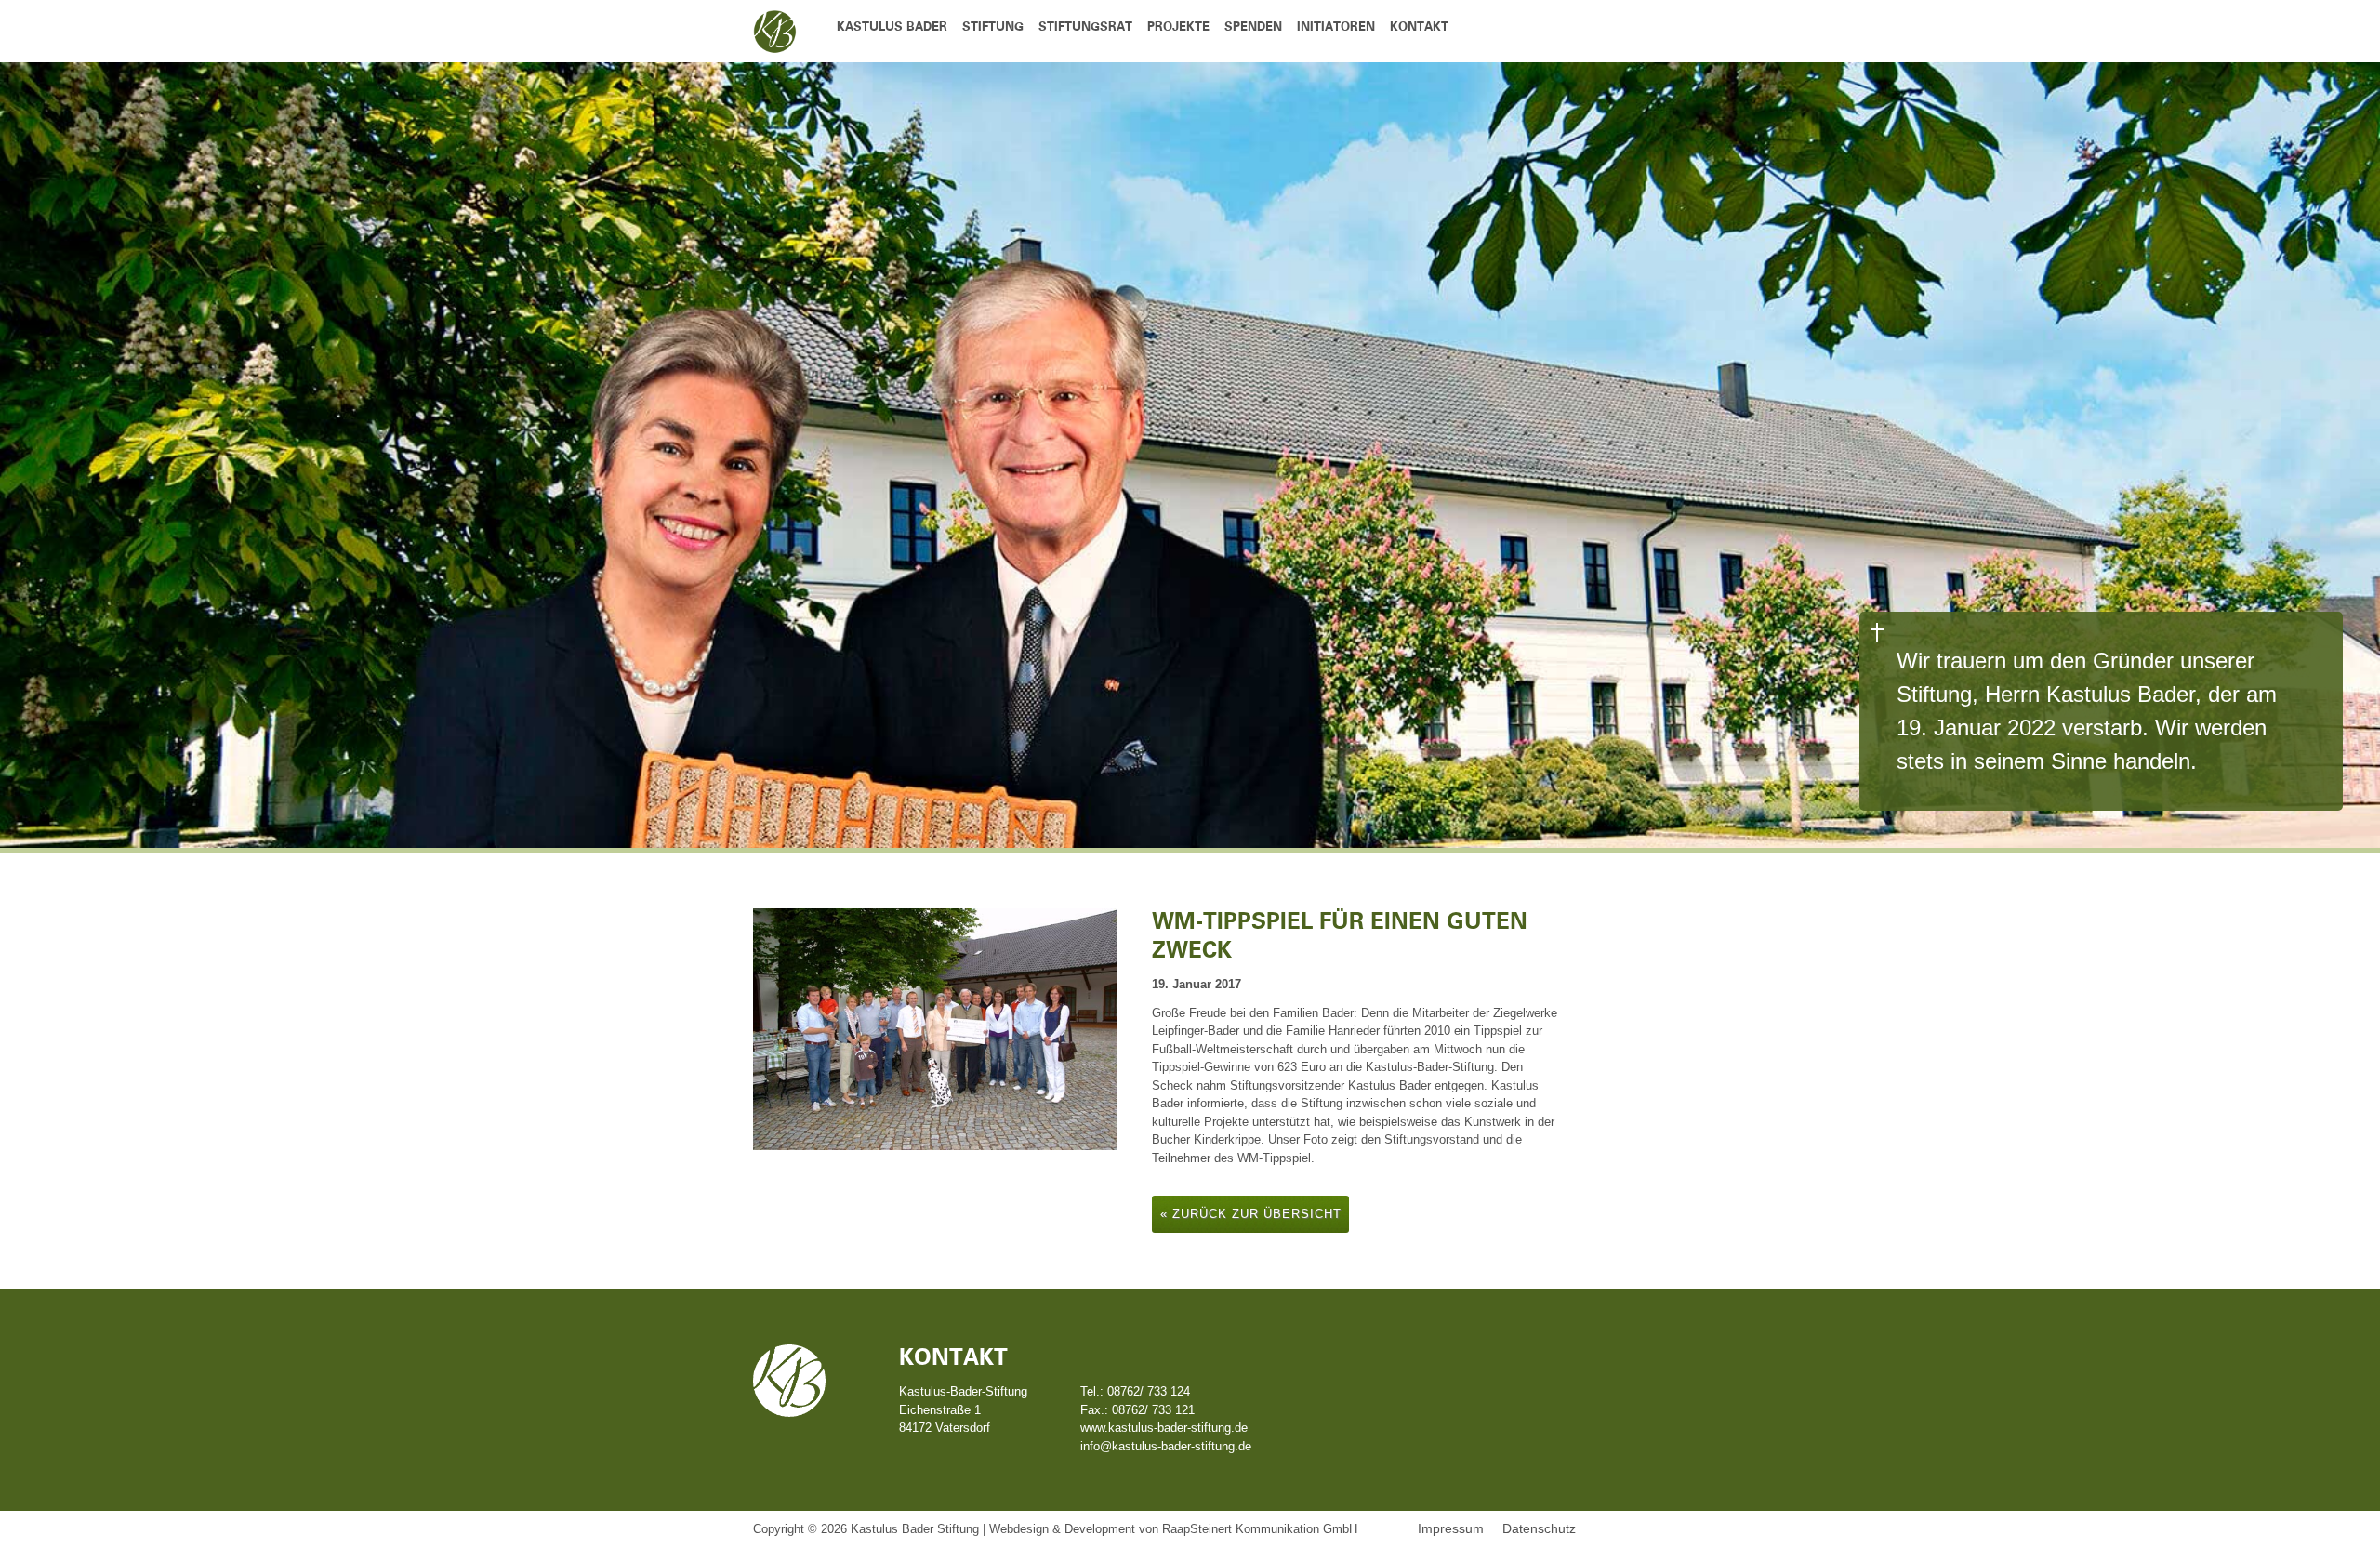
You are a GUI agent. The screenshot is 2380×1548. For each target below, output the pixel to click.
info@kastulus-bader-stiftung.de (1166, 1446)
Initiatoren (1336, 27)
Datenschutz (1539, 1528)
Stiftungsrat (1085, 27)
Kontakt (1419, 27)
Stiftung (993, 27)
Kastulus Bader (892, 27)
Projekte (1178, 27)
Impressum (1451, 1528)
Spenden (1253, 27)
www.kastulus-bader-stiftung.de (1164, 1428)
